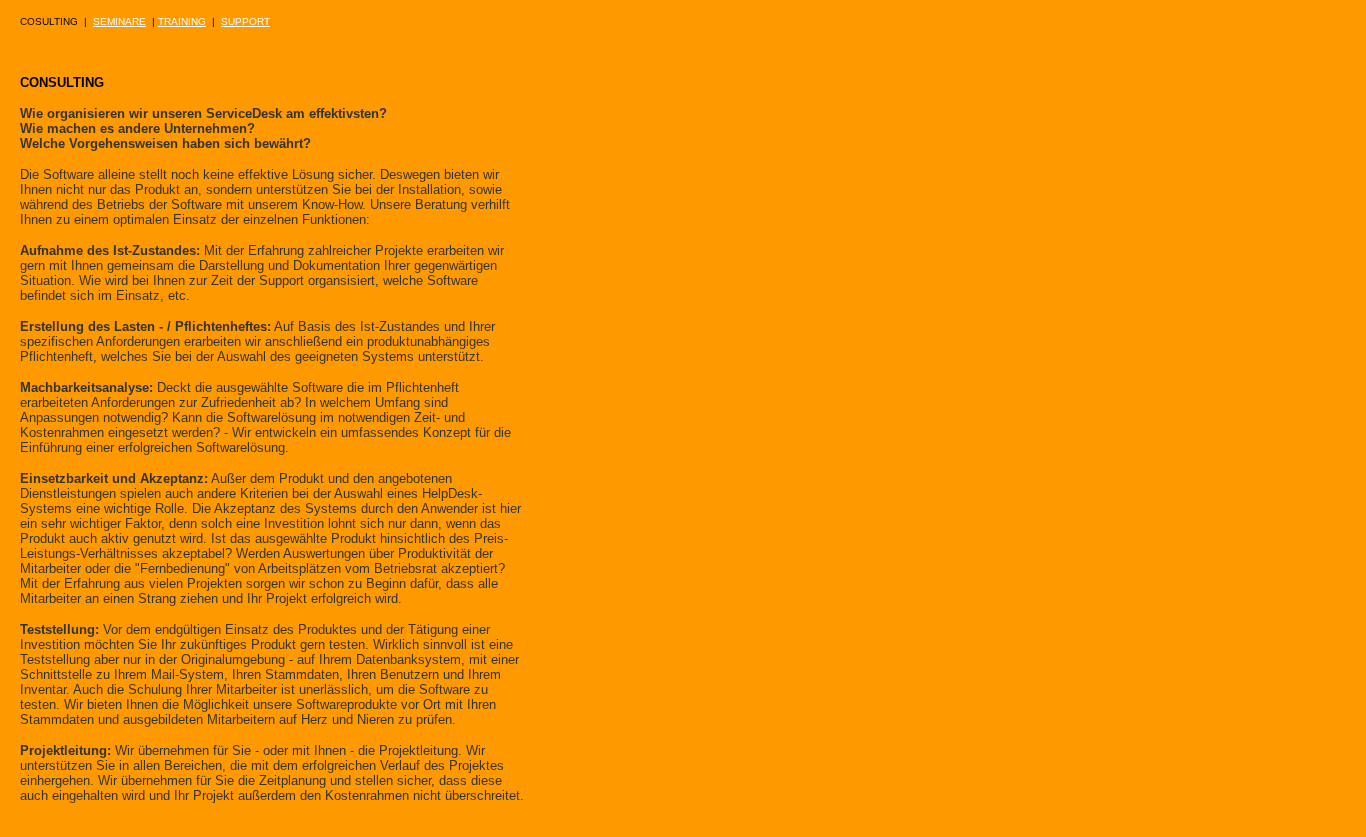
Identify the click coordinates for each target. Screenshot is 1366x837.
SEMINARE (119, 21)
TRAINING (182, 21)
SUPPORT (245, 21)
